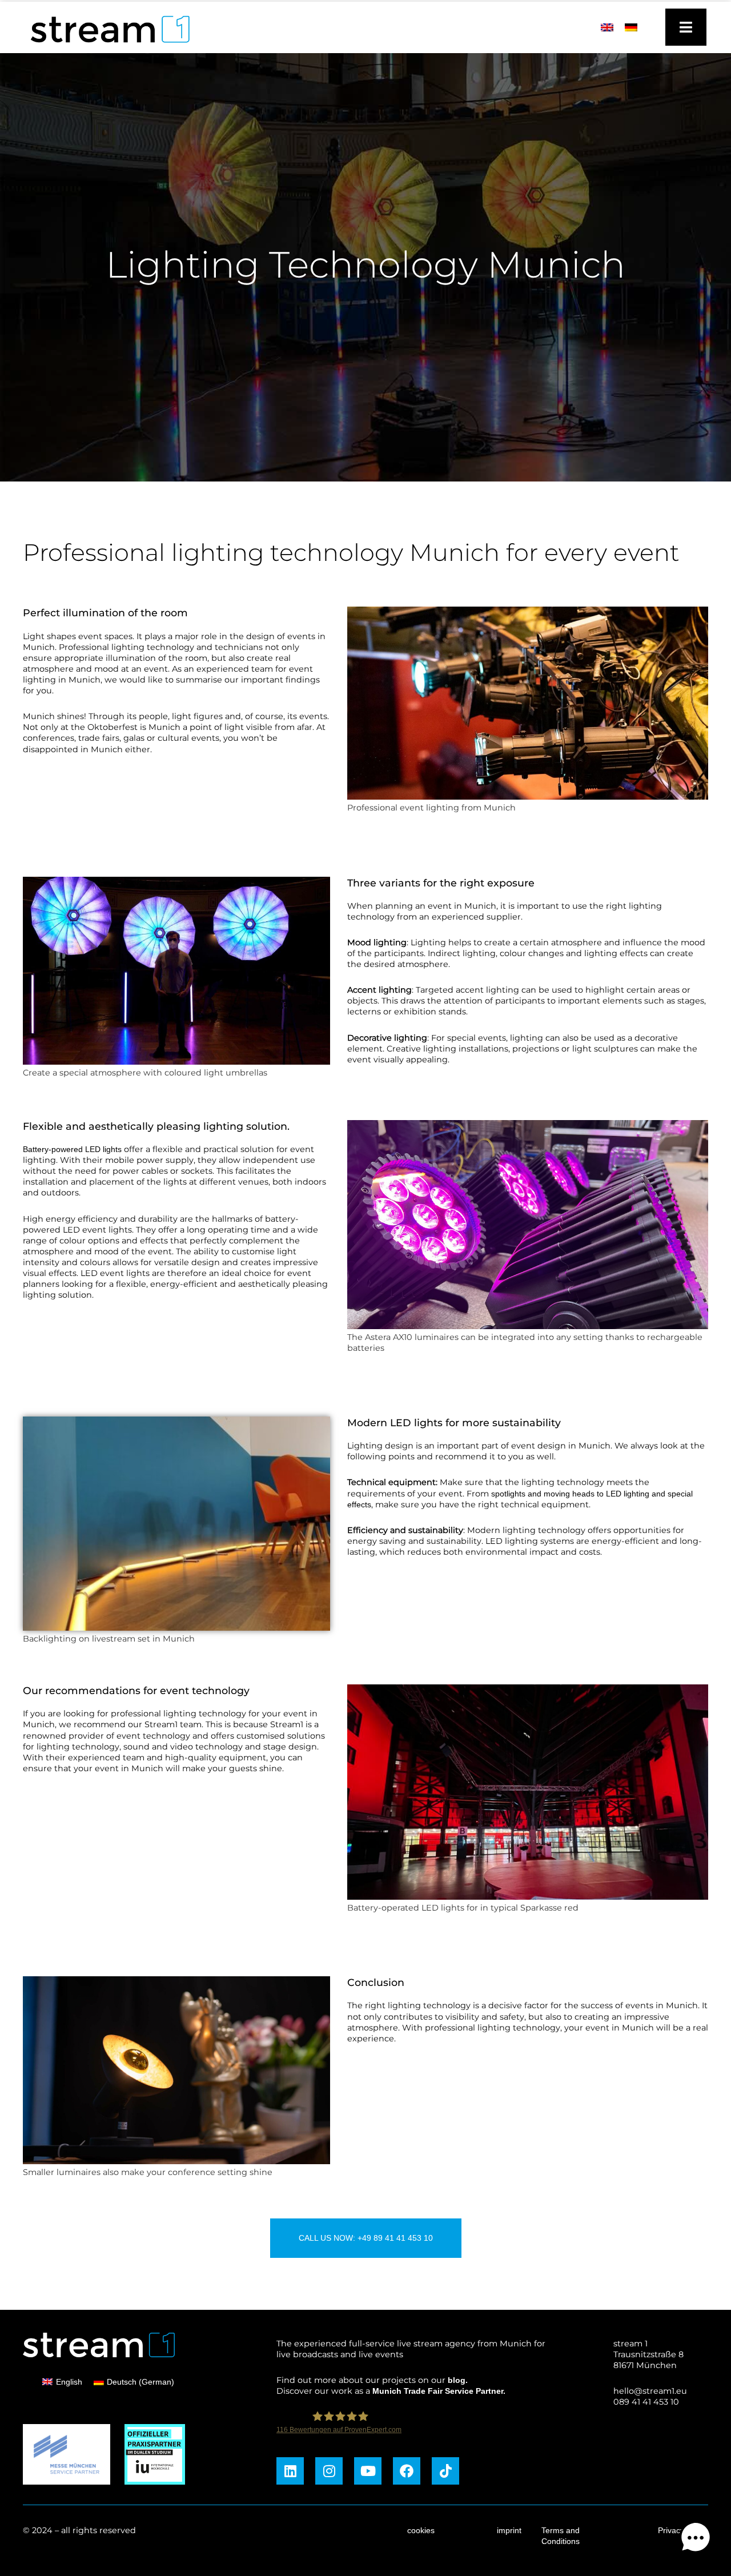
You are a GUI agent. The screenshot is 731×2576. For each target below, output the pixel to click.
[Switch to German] (631, 27)
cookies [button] (421, 2530)
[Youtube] (368, 2471)
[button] (696, 2539)
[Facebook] (407, 2471)
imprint (509, 2530)
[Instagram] (329, 2471)
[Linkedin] (290, 2471)
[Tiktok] (445, 2471)
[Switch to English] (607, 27)
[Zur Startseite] (105, 46)
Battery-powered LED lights (72, 1149)
